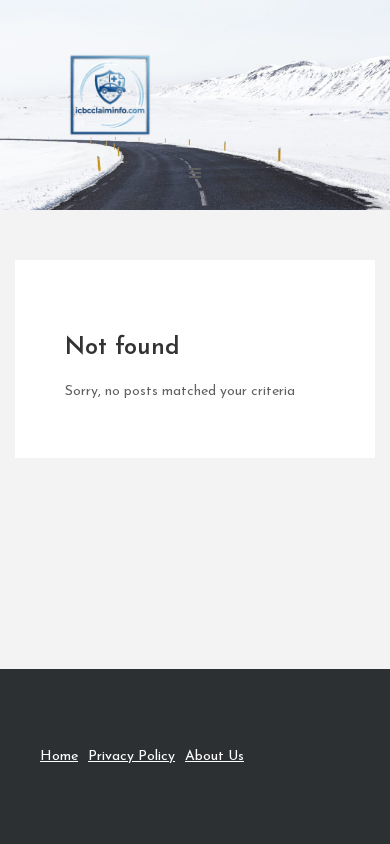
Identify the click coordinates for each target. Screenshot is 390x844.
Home (59, 756)
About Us (214, 756)
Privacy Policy (131, 756)
